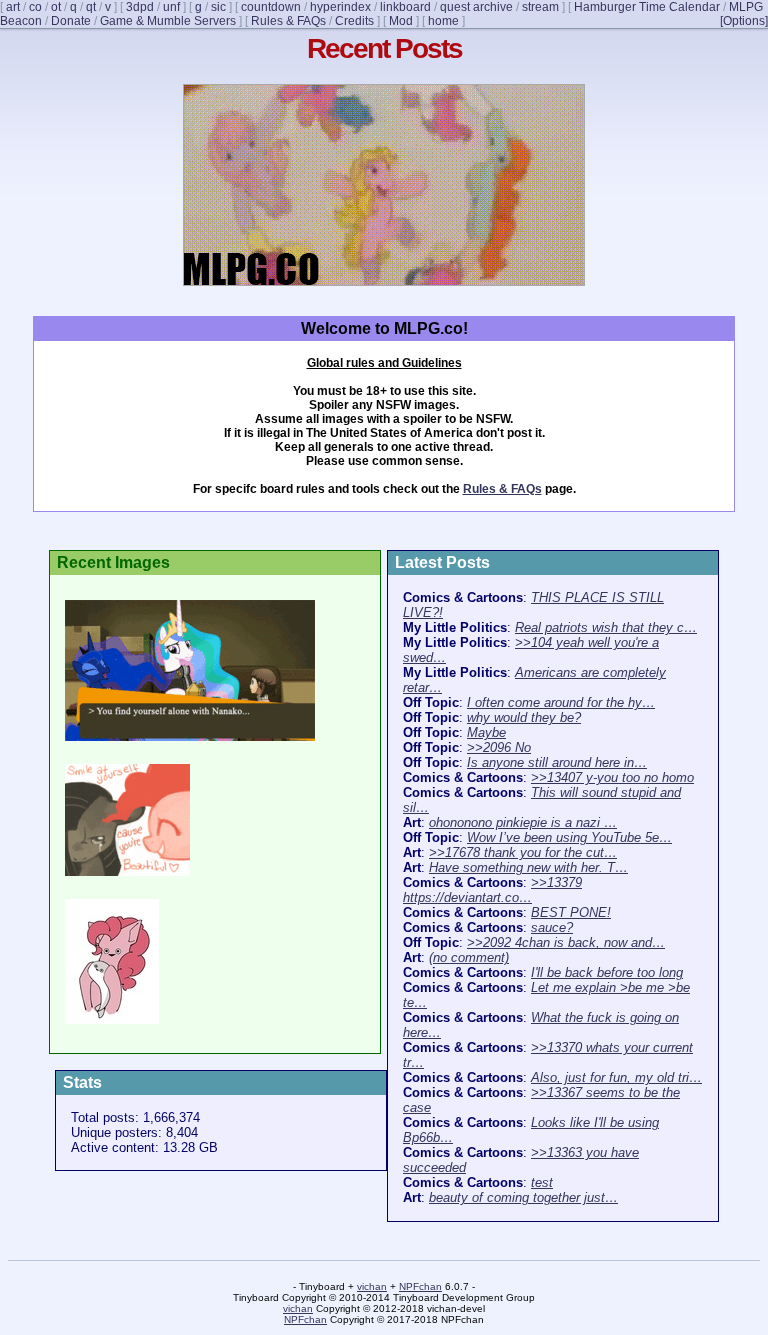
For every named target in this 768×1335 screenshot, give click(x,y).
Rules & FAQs (288, 21)
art (13, 7)
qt (91, 7)
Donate (71, 21)
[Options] (744, 21)
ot (56, 7)
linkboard (405, 7)
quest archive (476, 7)
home (443, 21)
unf (171, 7)
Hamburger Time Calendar (647, 7)
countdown (271, 7)
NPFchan (420, 1286)
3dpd (140, 7)
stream (540, 7)
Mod (401, 21)
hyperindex (340, 7)
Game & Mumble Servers (168, 21)
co (35, 7)
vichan (372, 1286)
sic (218, 7)
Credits (354, 21)
